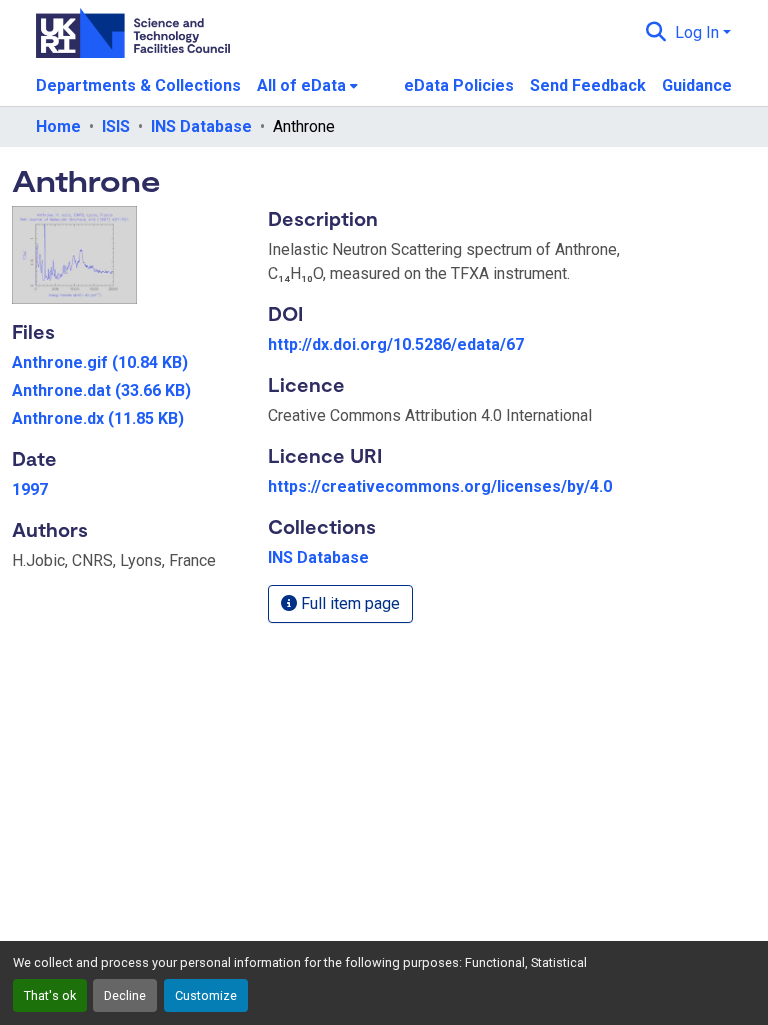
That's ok (50, 995)
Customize (206, 995)
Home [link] (58, 126)
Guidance (697, 85)
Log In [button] (699, 32)
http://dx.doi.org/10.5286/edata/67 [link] (396, 344)
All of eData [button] (301, 85)
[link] (128, 363)
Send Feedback (588, 85)
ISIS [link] (116, 126)
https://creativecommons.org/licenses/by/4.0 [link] (440, 486)
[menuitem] (307, 86)
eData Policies (459, 85)
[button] (656, 33)
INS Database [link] (201, 126)
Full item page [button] (348, 603)
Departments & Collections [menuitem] (138, 85)
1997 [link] (30, 489)
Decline (125, 995)
